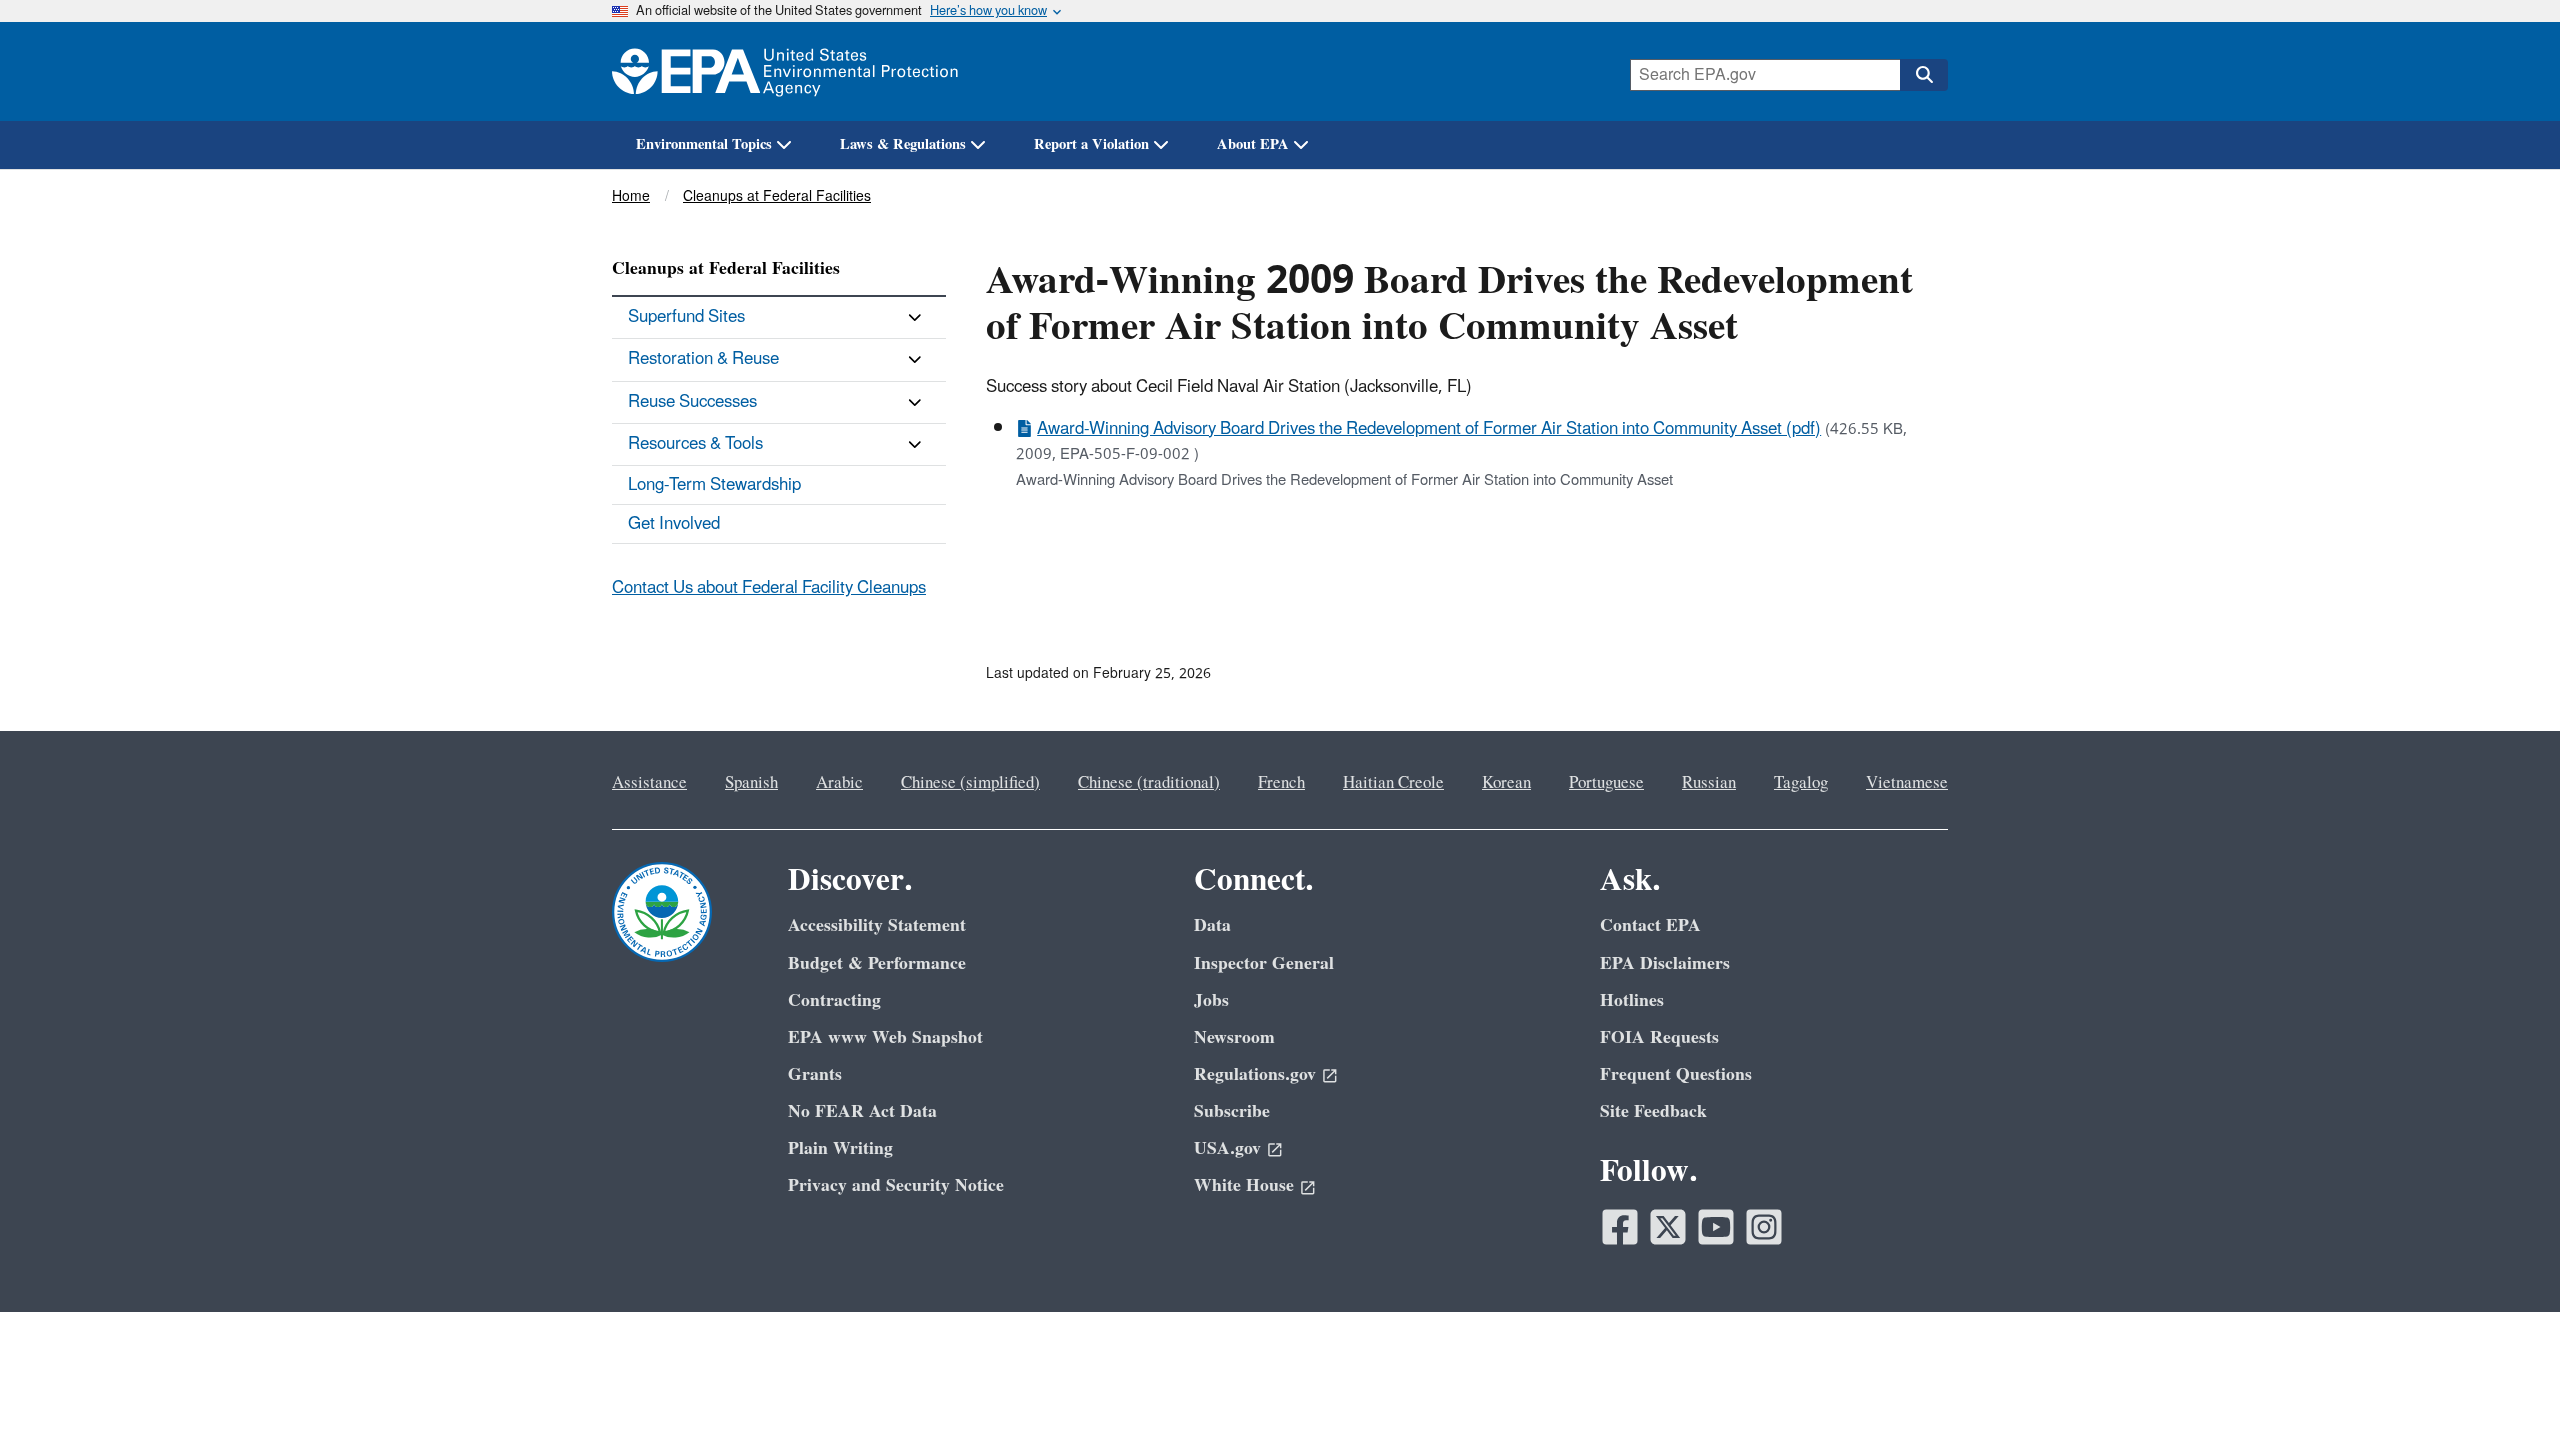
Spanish (751, 783)
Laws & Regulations (903, 144)
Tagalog (1801, 783)
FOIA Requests (1659, 1037)
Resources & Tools (695, 444)
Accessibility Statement (877, 925)
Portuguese (1606, 783)
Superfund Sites (686, 317)
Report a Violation (1091, 144)
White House (1244, 1185)
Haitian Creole (1393, 783)
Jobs (1211, 1000)
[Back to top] (2505, 1385)
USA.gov (1227, 1148)
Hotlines (1632, 1000)
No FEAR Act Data (862, 1111)
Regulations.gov (1255, 1074)
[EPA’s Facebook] (1620, 1227)
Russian (1709, 783)
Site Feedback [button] (1653, 1111)
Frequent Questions (1676, 1074)
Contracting (834, 1000)
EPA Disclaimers (1665, 963)
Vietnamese (1907, 783)
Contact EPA (1650, 925)
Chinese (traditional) (1149, 783)
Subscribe (1232, 1111)
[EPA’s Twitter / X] (1668, 1227)
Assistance (649, 783)
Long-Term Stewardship (714, 485)
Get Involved (674, 524)
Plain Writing (840, 1148)
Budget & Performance (877, 963)
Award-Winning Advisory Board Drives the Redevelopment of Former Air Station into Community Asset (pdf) (1429, 429)
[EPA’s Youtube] (1716, 1227)
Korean (1506, 783)
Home (631, 196)
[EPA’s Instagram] (1764, 1227)
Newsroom (1234, 1037)
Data (1212, 925)
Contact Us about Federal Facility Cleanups (769, 588)
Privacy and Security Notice (896, 1185)
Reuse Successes (692, 402)
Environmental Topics (704, 144)
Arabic (839, 783)
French (1281, 783)
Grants (815, 1074)
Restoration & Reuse (703, 359)
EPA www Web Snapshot (885, 1037)
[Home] (785, 71)
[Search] (1924, 75)
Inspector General (1264, 963)
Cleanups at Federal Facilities (777, 196)
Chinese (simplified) (970, 783)
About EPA (1253, 144)
